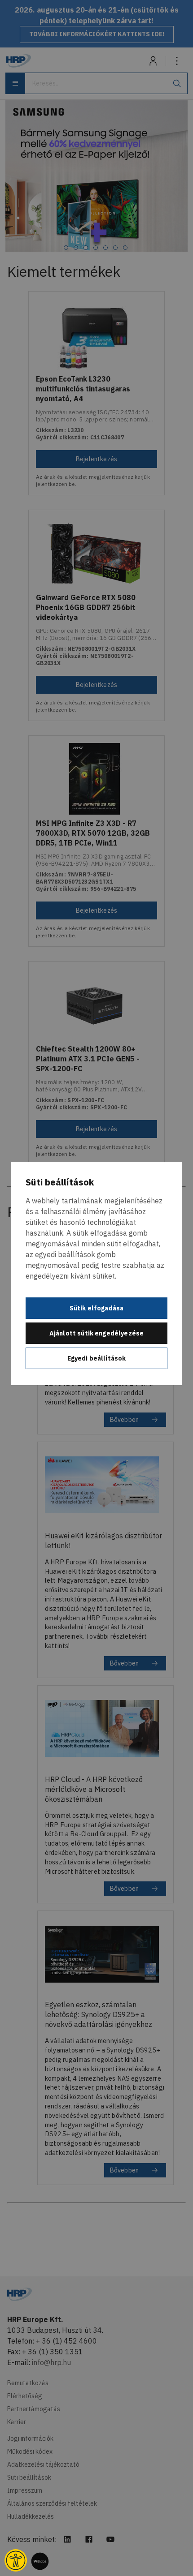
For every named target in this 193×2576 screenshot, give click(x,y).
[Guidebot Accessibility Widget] (16, 2560)
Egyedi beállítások (97, 1358)
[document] (96, 1274)
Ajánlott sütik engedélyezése (96, 1333)
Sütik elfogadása (97, 1308)
